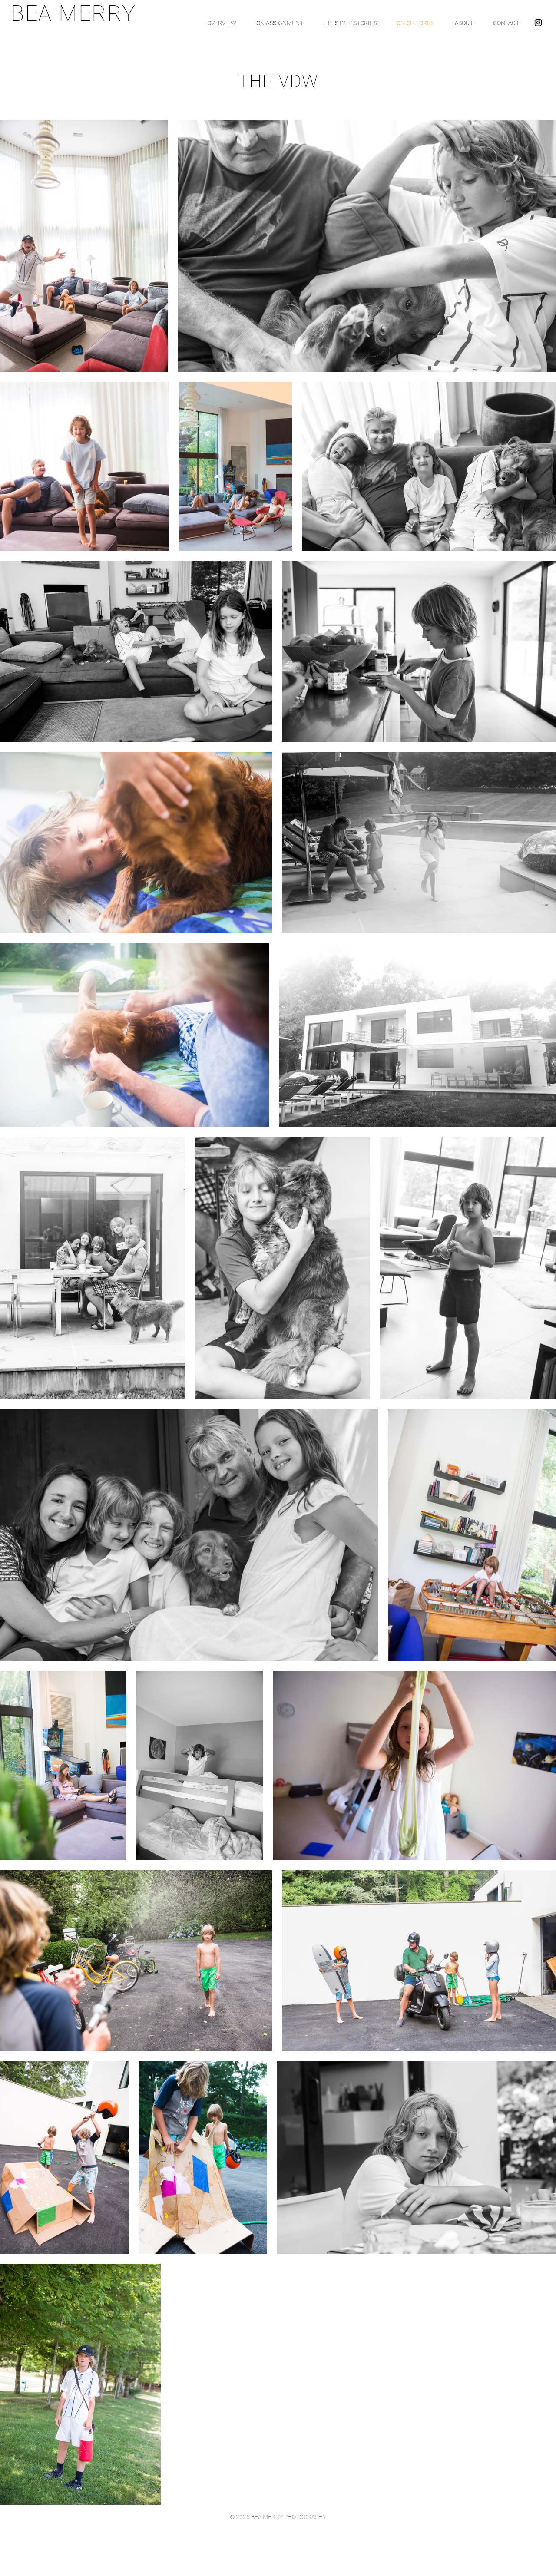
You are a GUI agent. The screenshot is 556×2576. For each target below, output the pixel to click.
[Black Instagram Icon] (538, 23)
